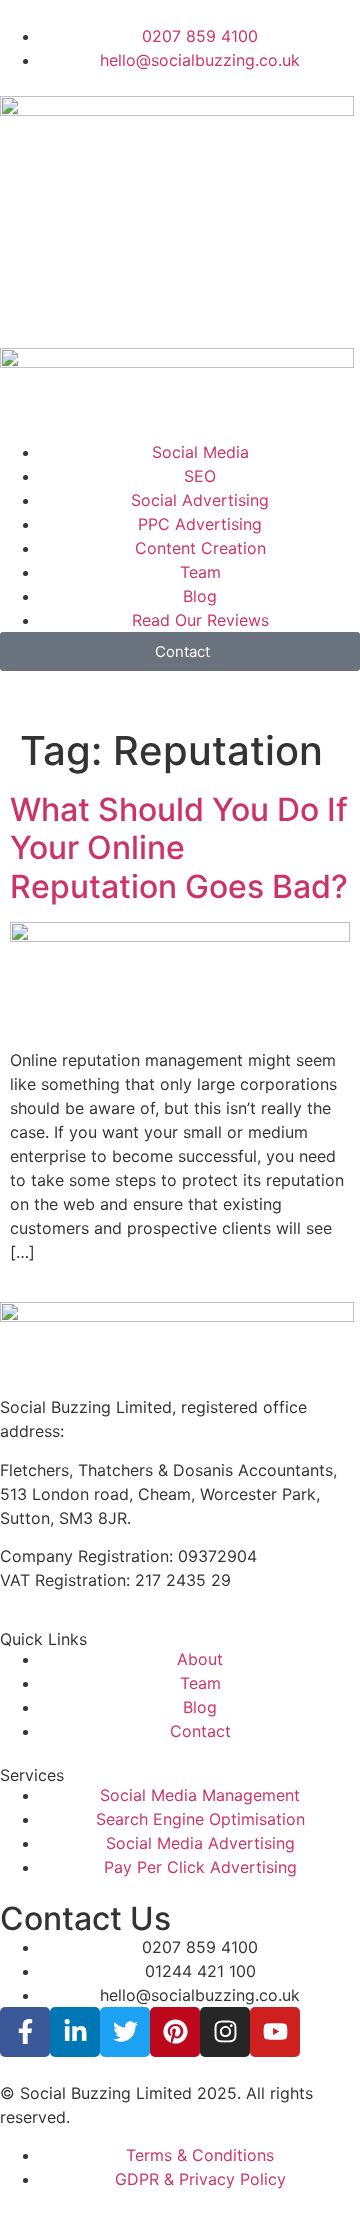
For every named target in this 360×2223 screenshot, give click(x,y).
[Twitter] (125, 2032)
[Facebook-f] (25, 2032)
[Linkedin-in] (75, 2032)
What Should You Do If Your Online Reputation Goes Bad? (179, 848)
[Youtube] (275, 2032)
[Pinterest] (175, 2032)
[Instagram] (225, 2032)
